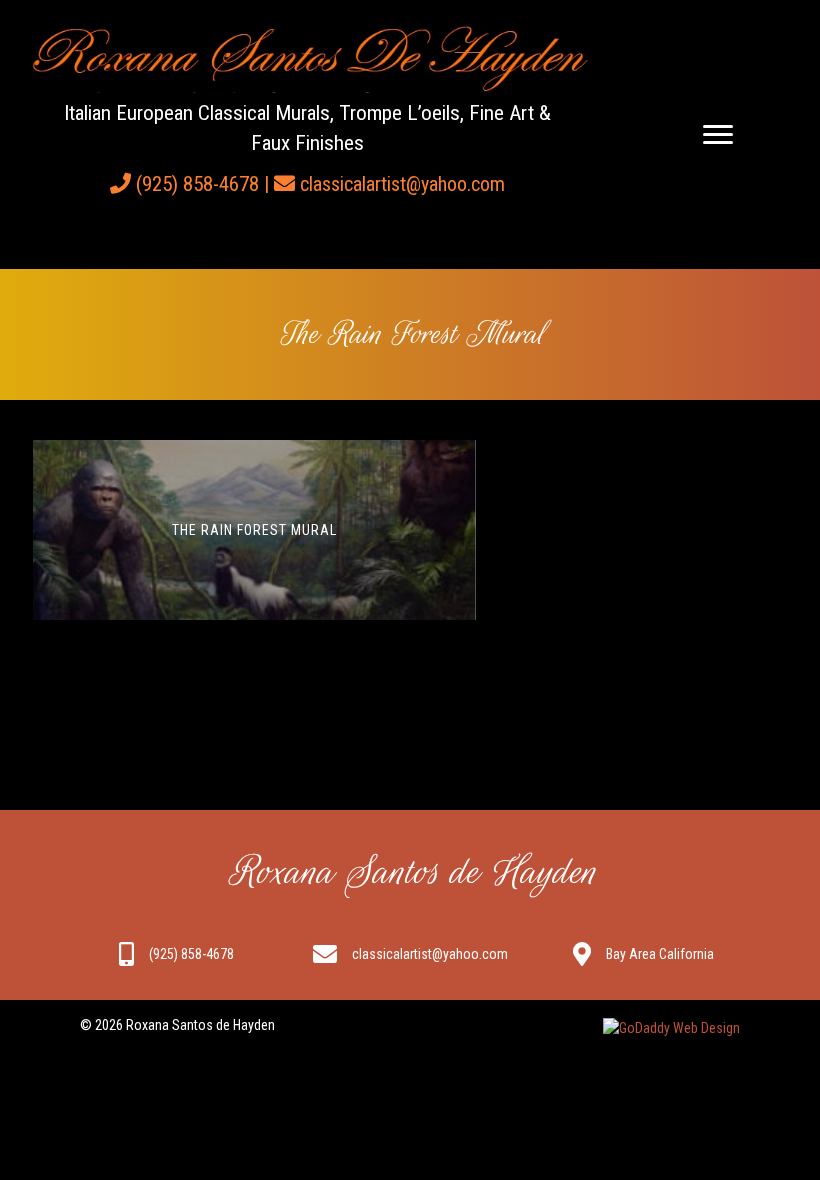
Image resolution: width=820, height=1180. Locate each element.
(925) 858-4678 (197, 184)
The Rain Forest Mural (254, 530)
